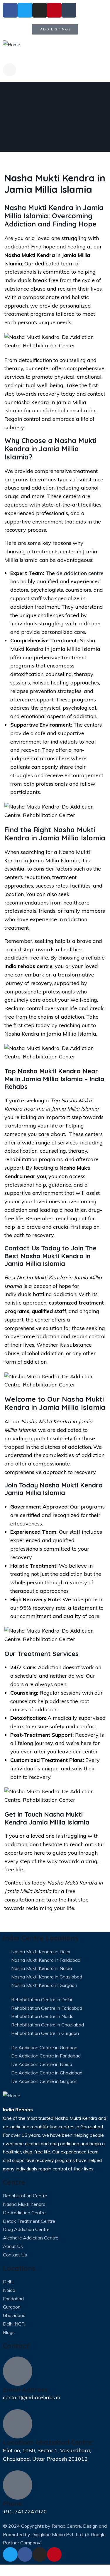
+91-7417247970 (25, 2511)
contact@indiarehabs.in (32, 2397)
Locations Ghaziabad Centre (47, 2442)
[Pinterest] (54, 2554)
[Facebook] (25, 2554)
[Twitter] (10, 2554)
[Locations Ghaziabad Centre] (18, 2424)
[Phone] (18, 2485)
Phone (12, 2503)
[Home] (12, 45)
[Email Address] (18, 2371)
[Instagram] (40, 2554)
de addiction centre (80, 573)
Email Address (25, 2390)
